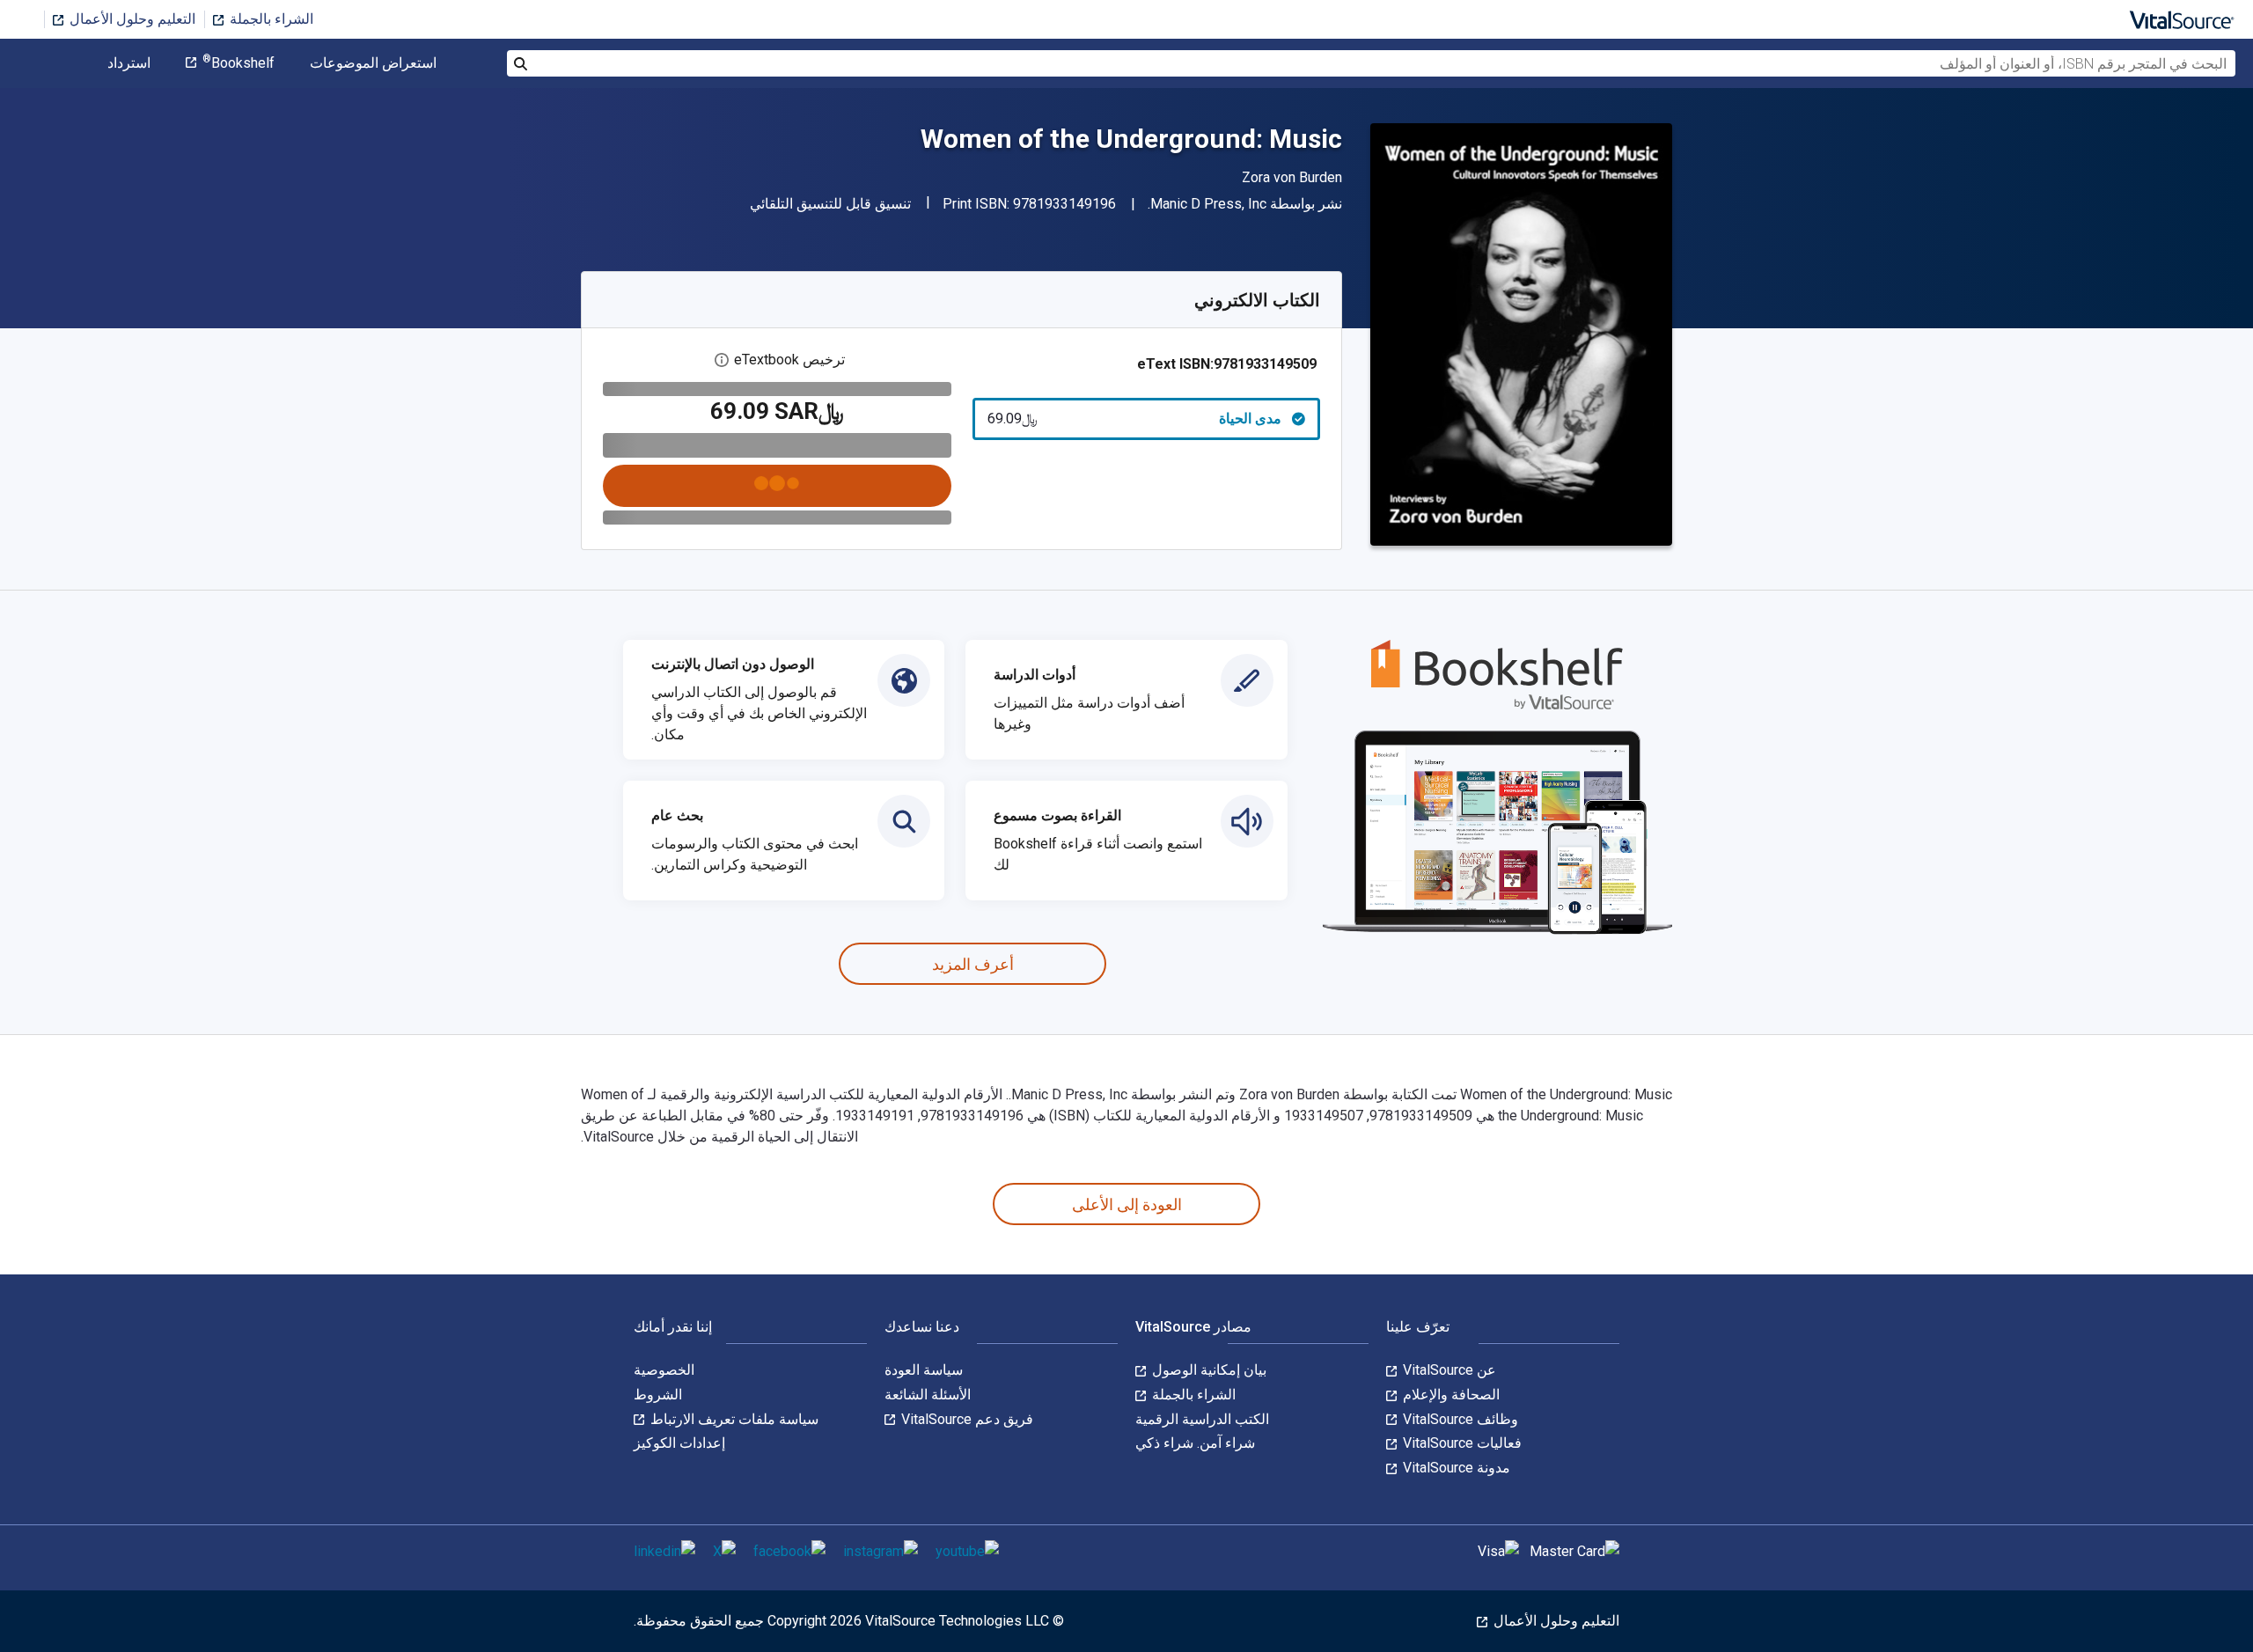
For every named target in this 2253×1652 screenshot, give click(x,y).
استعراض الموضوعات (373, 63)
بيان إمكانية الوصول (1207, 1370)
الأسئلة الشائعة (928, 1395)
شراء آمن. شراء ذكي (1195, 1443)
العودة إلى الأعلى (1127, 1204)
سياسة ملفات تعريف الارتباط (733, 1419)
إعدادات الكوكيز (679, 1443)
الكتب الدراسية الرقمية (1202, 1419)
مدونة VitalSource (1455, 1468)
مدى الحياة (1135, 419)
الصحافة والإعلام (1449, 1395)
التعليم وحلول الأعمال (131, 19)
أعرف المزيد (973, 964)
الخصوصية (664, 1370)
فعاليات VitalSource (1460, 1443)
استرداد (129, 63)
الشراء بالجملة (270, 19)
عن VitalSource (1448, 1370)
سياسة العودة (924, 1370)
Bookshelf (239, 63)
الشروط (658, 1395)
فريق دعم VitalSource (965, 1419)
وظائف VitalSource (1459, 1419)
